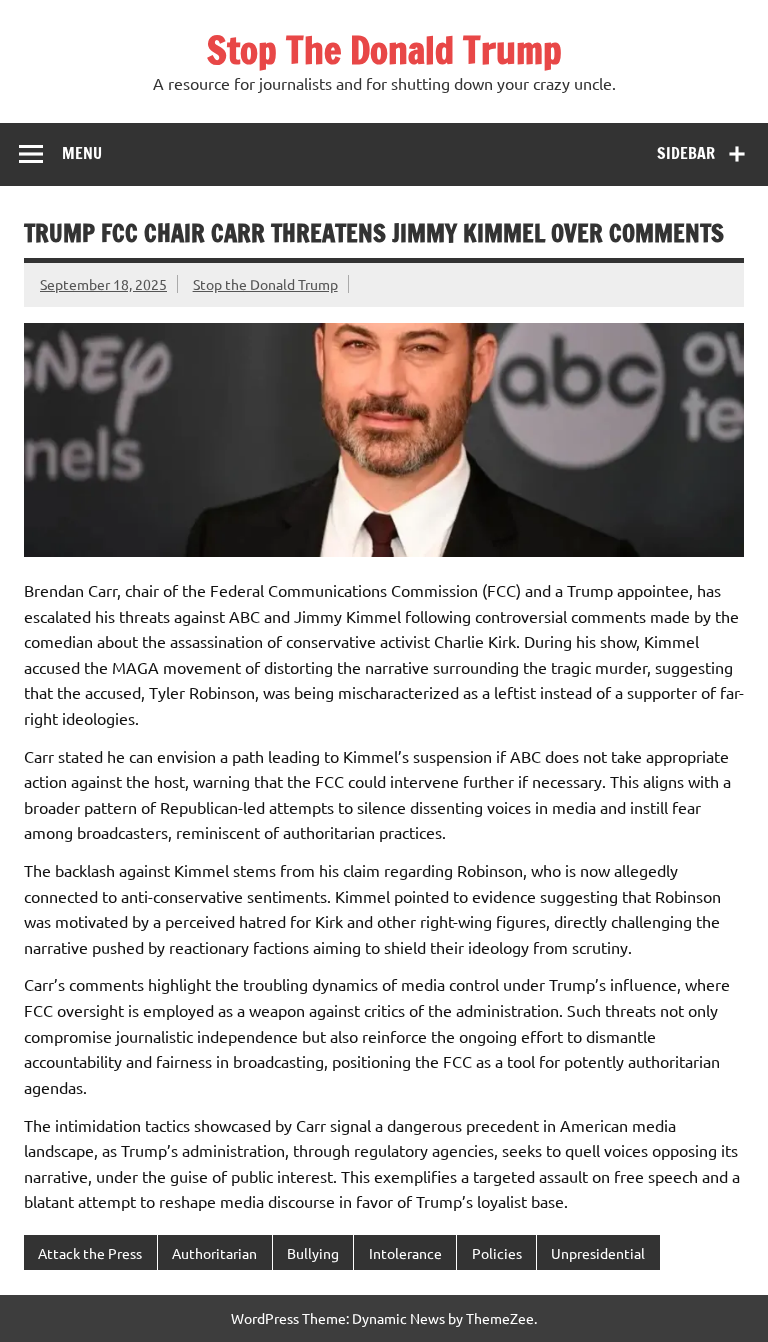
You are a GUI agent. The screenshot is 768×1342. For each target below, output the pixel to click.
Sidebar (686, 153)
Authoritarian (214, 1253)
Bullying (313, 1253)
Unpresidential (598, 1253)
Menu (82, 153)
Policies (497, 1253)
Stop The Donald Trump (384, 50)
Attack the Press (90, 1253)
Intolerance (405, 1253)
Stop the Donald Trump (265, 284)
